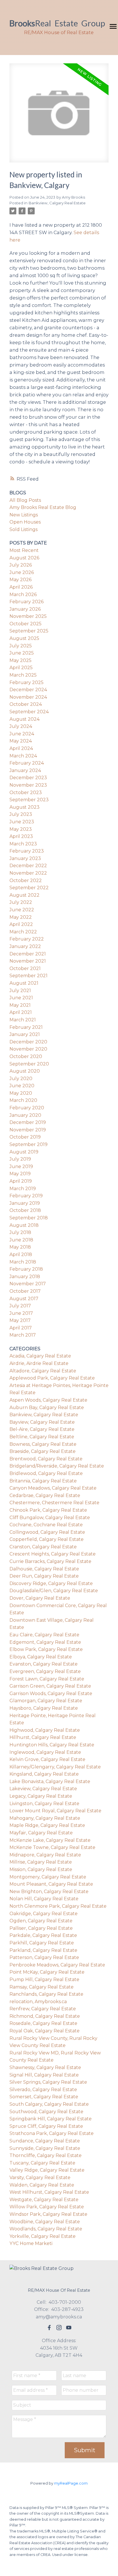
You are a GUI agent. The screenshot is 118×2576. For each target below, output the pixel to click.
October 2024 (26, 704)
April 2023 (21, 836)
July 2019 (20, 1159)
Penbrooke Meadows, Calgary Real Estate (57, 1965)
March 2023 (23, 844)
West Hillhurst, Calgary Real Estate (49, 2192)
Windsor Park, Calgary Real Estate (48, 2214)
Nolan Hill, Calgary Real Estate (44, 1899)
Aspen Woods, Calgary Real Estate (48, 1400)
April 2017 (21, 1328)
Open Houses (25, 522)
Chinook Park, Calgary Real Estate (48, 1510)
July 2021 (20, 991)
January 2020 (25, 1115)
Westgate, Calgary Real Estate (44, 2200)
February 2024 (27, 763)
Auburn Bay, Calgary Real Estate (47, 1408)
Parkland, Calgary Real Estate (43, 1950)
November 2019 (28, 1130)
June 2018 (21, 1240)
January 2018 (25, 1277)
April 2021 (21, 1012)
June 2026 (22, 572)
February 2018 (26, 1269)
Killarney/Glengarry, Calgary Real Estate (55, 1767)
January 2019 (25, 1203)
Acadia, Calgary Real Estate (40, 1356)
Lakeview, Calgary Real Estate (43, 1789)
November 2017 (28, 1284)
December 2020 (28, 1042)
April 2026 (21, 587)
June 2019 (21, 1166)
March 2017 (23, 1335)
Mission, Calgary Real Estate (41, 1869)
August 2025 (24, 638)
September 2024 (29, 712)
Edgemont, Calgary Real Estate (45, 1642)
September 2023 (29, 800)
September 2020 (29, 1064)
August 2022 (24, 895)
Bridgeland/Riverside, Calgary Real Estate (57, 1466)
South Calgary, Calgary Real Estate (49, 2104)
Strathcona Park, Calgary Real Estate (52, 2133)
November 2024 (28, 697)
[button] (49, 2328)
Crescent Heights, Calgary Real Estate (53, 1554)
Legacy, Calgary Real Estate (41, 1796)
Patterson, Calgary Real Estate (44, 1957)
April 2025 (21, 668)
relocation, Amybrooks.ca (38, 2002)
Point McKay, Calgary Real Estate (47, 1972)
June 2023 (22, 822)
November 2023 (28, 785)
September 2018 (29, 1218)
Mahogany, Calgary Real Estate (45, 1818)
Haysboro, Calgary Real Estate (44, 1708)
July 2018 (20, 1232)
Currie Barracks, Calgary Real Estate (50, 1561)
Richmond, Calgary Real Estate (45, 2016)
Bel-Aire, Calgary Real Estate (42, 1429)
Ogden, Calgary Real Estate (41, 1921)
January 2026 (25, 609)
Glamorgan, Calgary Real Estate (46, 1701)
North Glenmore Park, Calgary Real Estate (58, 1906)
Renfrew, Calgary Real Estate (43, 2009)
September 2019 (28, 1144)
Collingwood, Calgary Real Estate (47, 1532)
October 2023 (26, 793)
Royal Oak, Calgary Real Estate (45, 2031)
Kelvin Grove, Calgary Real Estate (47, 1759)
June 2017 (21, 1313)
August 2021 (24, 983)
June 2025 (22, 653)
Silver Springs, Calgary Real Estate (48, 2082)
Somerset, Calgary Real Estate (44, 2097)
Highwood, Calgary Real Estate (45, 1730)
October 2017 (25, 1291)
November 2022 (28, 873)
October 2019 (25, 1137)
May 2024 (21, 741)
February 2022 (27, 939)
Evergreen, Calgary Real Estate (45, 1671)
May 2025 (20, 660)
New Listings (24, 515)
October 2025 (25, 624)
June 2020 (22, 1086)
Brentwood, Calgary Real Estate (46, 1459)
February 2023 (27, 851)
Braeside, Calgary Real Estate (43, 1451)
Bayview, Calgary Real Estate (42, 1422)
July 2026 (21, 565)
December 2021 (28, 954)
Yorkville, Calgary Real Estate (43, 2236)
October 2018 (25, 1210)
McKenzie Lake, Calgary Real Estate (50, 1840)
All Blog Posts (25, 500)
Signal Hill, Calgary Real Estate (44, 2075)
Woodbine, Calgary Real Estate (45, 2222)
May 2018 (20, 1247)
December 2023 (28, 778)
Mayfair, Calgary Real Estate (41, 1833)
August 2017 (24, 1299)
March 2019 (23, 1189)
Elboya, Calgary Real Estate (41, 1657)
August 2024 (24, 719)
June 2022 (22, 910)
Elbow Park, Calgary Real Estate (46, 1649)
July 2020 (21, 1079)
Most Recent (24, 550)
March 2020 (23, 1100)
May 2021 (20, 1005)
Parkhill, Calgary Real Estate (42, 1943)
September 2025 (29, 631)
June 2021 (21, 998)
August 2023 (24, 807)
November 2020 (28, 1049)
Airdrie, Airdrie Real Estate (39, 1363)
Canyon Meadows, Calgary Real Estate (53, 1488)
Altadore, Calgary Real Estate (43, 1371)
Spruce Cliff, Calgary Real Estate (46, 2126)
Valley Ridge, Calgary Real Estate (47, 2170)
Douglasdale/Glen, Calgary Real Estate (54, 1591)
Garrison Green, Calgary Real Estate (50, 1686)
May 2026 (20, 580)
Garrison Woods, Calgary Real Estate (51, 1694)
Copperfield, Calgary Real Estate (47, 1539)
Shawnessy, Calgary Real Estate (45, 2067)
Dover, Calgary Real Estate (40, 1598)
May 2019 (20, 1174)
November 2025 (28, 616)
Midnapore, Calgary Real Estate (45, 1855)
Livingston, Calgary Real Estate (44, 1804)
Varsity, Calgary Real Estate (40, 2178)
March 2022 (23, 932)
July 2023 (21, 814)
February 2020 (27, 1108)
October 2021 (25, 968)
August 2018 (24, 1225)
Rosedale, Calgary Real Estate (43, 2023)
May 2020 (21, 1093)
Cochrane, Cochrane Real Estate (46, 1525)
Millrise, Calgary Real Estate (41, 1862)
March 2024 (23, 756)
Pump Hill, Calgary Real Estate (44, 1979)
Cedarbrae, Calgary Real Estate (45, 1495)
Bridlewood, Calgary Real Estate (46, 1473)
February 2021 (26, 1027)
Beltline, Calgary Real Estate (42, 1437)
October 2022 (26, 880)
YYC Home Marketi (31, 2243)
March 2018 (23, 1262)
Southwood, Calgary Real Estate (46, 2112)
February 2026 (26, 602)
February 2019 (26, 1196)
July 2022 (21, 902)
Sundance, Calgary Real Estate (45, 2141)
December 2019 (28, 1122)
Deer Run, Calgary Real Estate (44, 1576)
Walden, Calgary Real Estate (42, 2185)
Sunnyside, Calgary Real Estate (45, 2148)
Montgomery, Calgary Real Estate (48, 1877)
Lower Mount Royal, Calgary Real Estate (55, 1811)
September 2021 (28, 976)
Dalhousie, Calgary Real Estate (44, 1569)
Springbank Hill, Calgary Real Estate (51, 2119)
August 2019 (24, 1152)
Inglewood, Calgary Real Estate (45, 1752)
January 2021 (25, 1034)
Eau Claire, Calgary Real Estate (44, 1635)
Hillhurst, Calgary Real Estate (43, 1737)
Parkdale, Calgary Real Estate (43, 1935)
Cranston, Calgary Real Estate (43, 1547)
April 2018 (21, 1254)
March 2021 (23, 1020)
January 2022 (25, 946)
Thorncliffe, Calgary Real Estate (46, 2155)
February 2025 (26, 682)
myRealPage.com (71, 2483)
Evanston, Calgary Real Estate (44, 1664)
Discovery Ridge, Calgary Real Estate (51, 1583)
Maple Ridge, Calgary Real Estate (47, 1825)
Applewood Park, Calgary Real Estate (52, 1378)
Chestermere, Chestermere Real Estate (54, 1503)
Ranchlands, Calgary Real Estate (46, 1994)
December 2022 (28, 866)
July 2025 (21, 646)
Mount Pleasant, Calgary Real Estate (51, 1884)
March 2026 (23, 594)
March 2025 (23, 675)
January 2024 (25, 770)
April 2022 (21, 924)
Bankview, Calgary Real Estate (57, 203)
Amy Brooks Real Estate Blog (43, 507)
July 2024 (21, 726)
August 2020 (25, 1071)
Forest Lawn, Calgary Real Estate (47, 1679)
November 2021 (28, 961)
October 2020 (26, 1056)
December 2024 (28, 690)
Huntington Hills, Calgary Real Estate (52, 1745)
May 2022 (21, 917)
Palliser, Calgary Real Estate (41, 1928)
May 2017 (20, 1320)
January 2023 (25, 858)
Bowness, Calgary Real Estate (43, 1444)
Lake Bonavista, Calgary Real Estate (50, 1781)
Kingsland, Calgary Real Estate (44, 1774)
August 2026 (24, 558)
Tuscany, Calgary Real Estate (42, 2163)
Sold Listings (23, 529)
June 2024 (22, 734)
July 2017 (20, 1306)
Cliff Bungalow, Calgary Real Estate (50, 1518)
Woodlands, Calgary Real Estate (46, 2229)
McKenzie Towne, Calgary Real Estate (52, 1847)
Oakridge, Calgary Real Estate (44, 1914)
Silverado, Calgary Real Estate (43, 2090)
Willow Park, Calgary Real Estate (47, 2207)
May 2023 (21, 829)
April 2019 (21, 1181)
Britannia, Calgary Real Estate (43, 1481)
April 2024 (21, 748)
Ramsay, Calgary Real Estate (42, 1987)
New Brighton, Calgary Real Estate (49, 1892)
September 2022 (29, 888)
